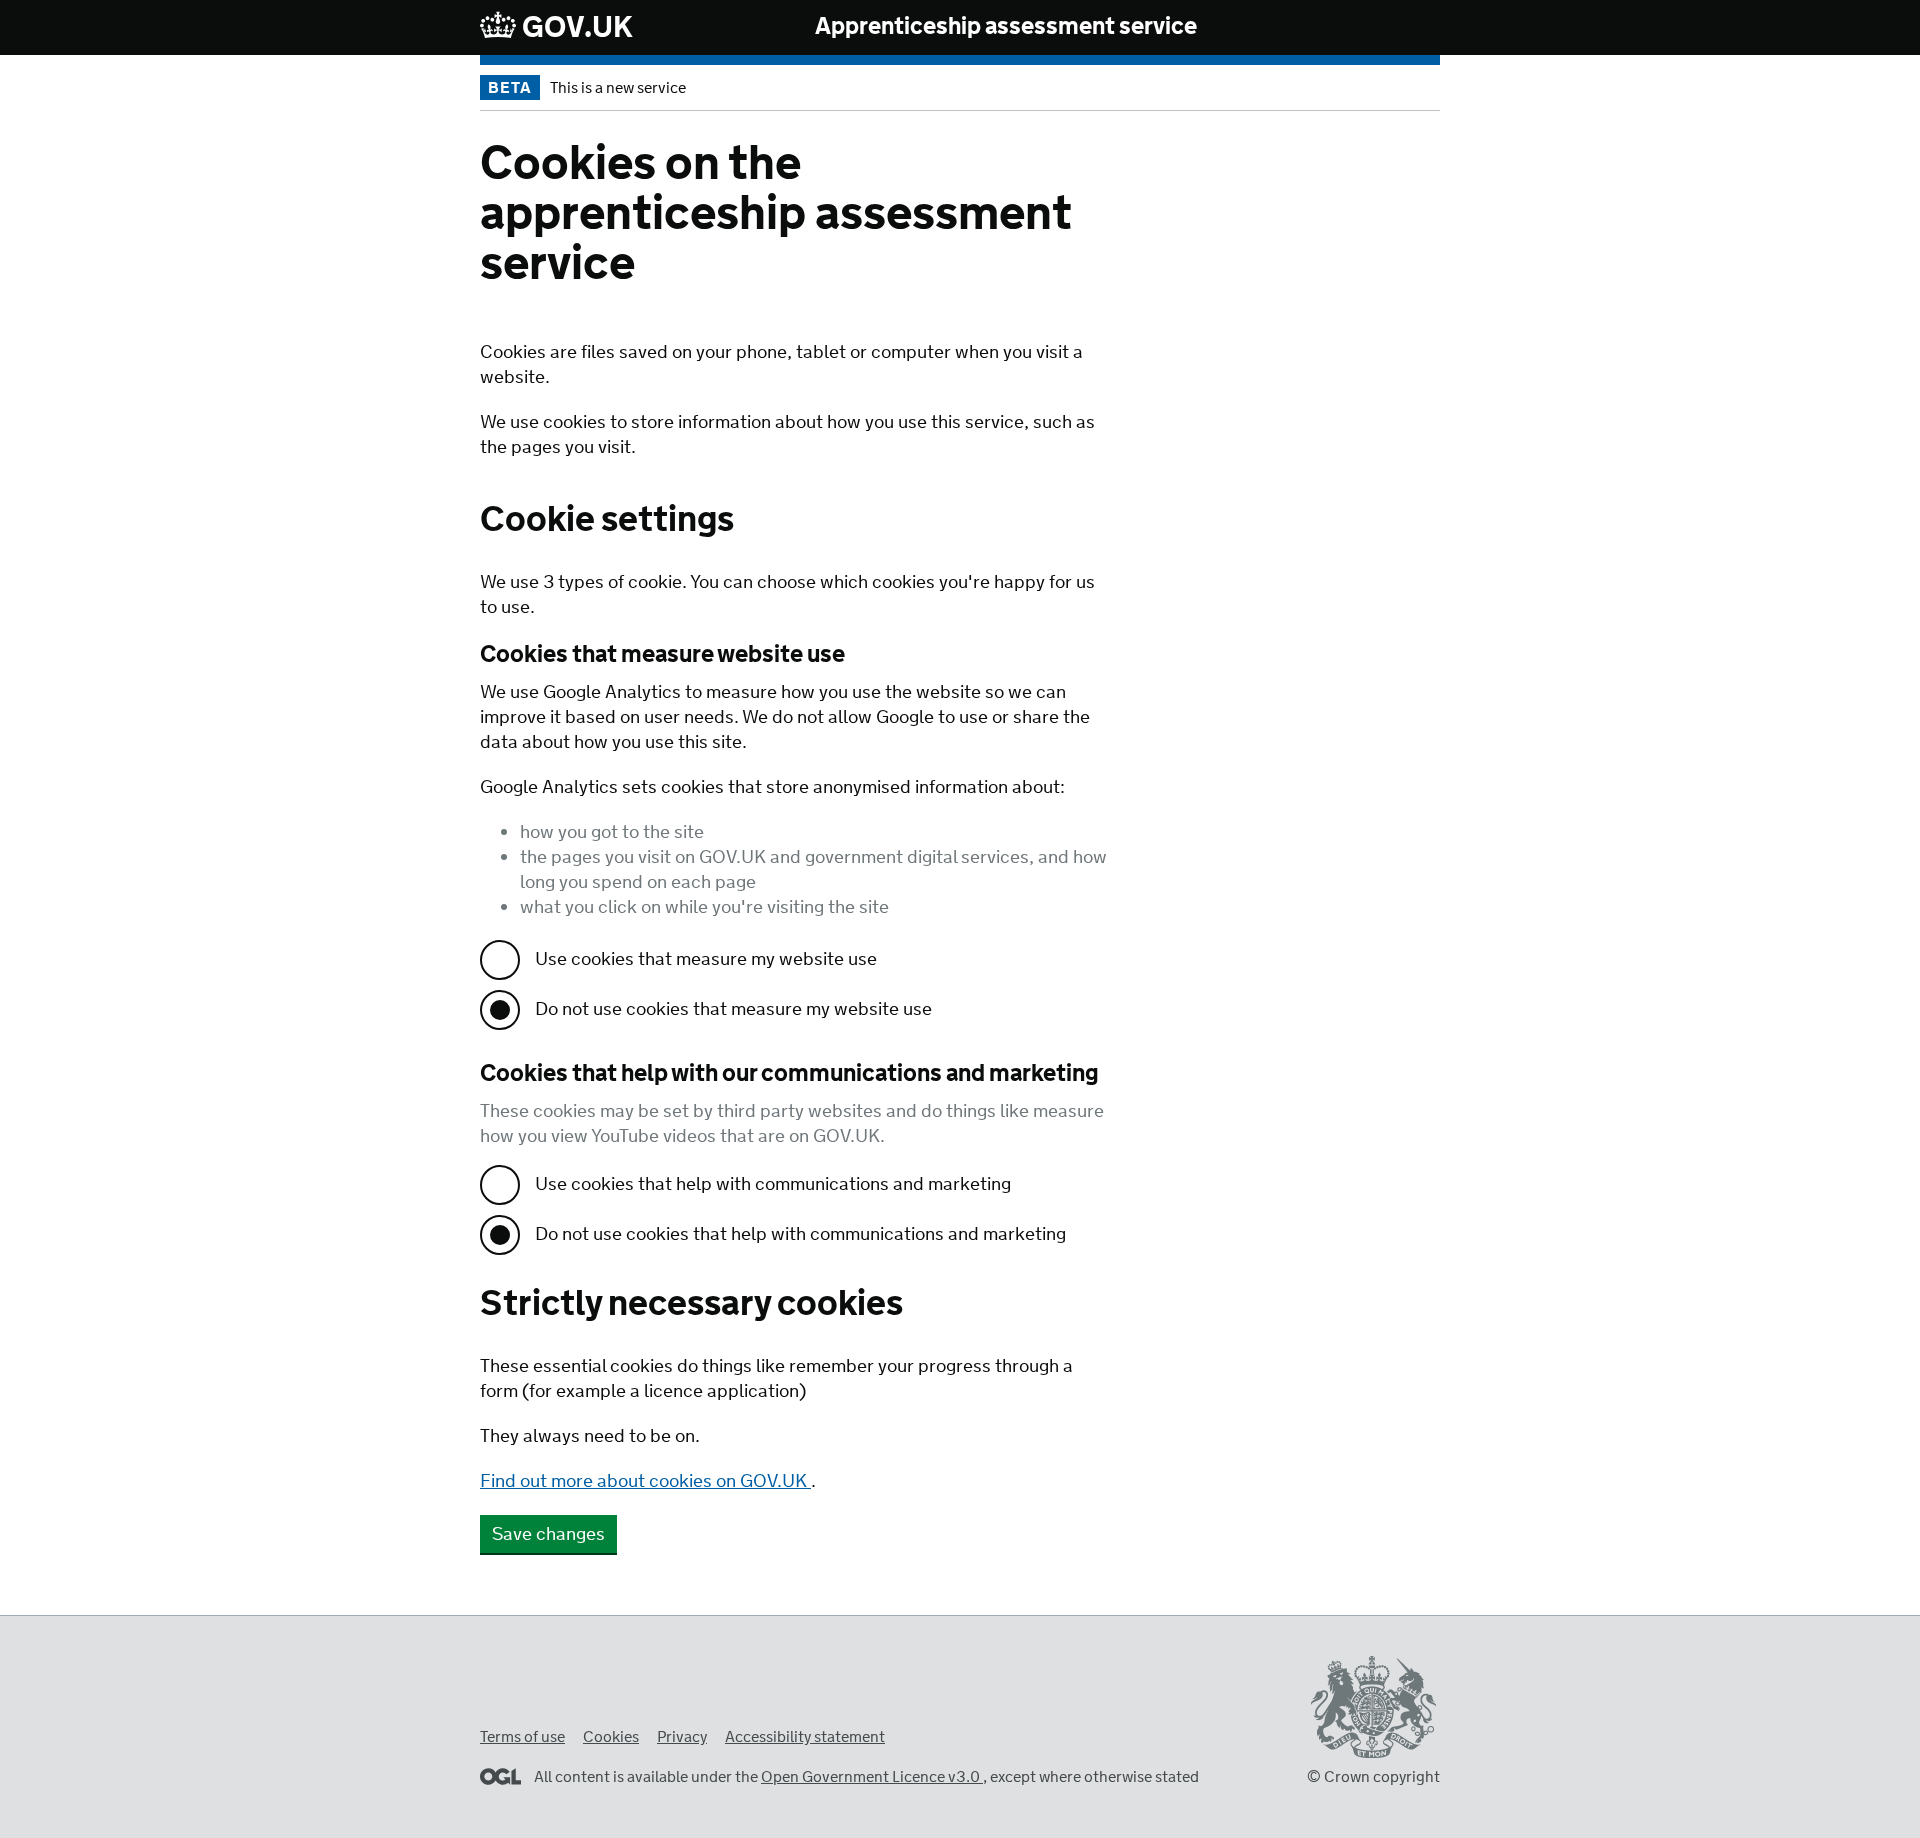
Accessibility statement (805, 1737)
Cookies (611, 1737)
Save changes (548, 1535)
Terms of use (522, 1737)
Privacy (682, 1737)
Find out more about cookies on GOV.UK (645, 1482)
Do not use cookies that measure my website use (733, 1010)
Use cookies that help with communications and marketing (773, 1185)
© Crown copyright (1373, 1777)
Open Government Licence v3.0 (872, 1777)
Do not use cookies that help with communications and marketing (800, 1235)
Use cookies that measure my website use (706, 960)
